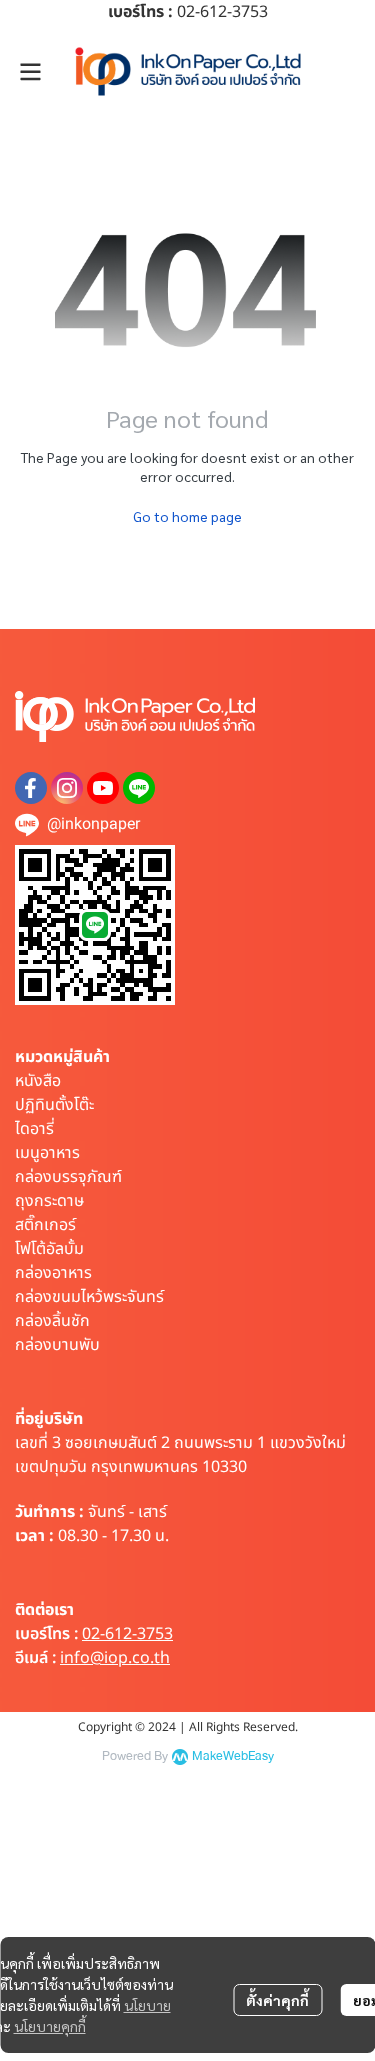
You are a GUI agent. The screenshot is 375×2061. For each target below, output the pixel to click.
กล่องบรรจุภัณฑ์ (68, 1177)
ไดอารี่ (34, 1129)
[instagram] (67, 788)
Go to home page (187, 516)
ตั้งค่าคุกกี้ (277, 2000)
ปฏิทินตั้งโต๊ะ (54, 1105)
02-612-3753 (127, 1634)
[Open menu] (30, 72)
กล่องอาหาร (53, 1273)
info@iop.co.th (115, 1658)
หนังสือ (38, 1081)
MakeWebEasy (233, 1756)
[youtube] (103, 788)
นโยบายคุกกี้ (50, 2026)
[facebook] (31, 788)
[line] (139, 788)
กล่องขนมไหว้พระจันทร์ (89, 1297)
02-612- (204, 12)
